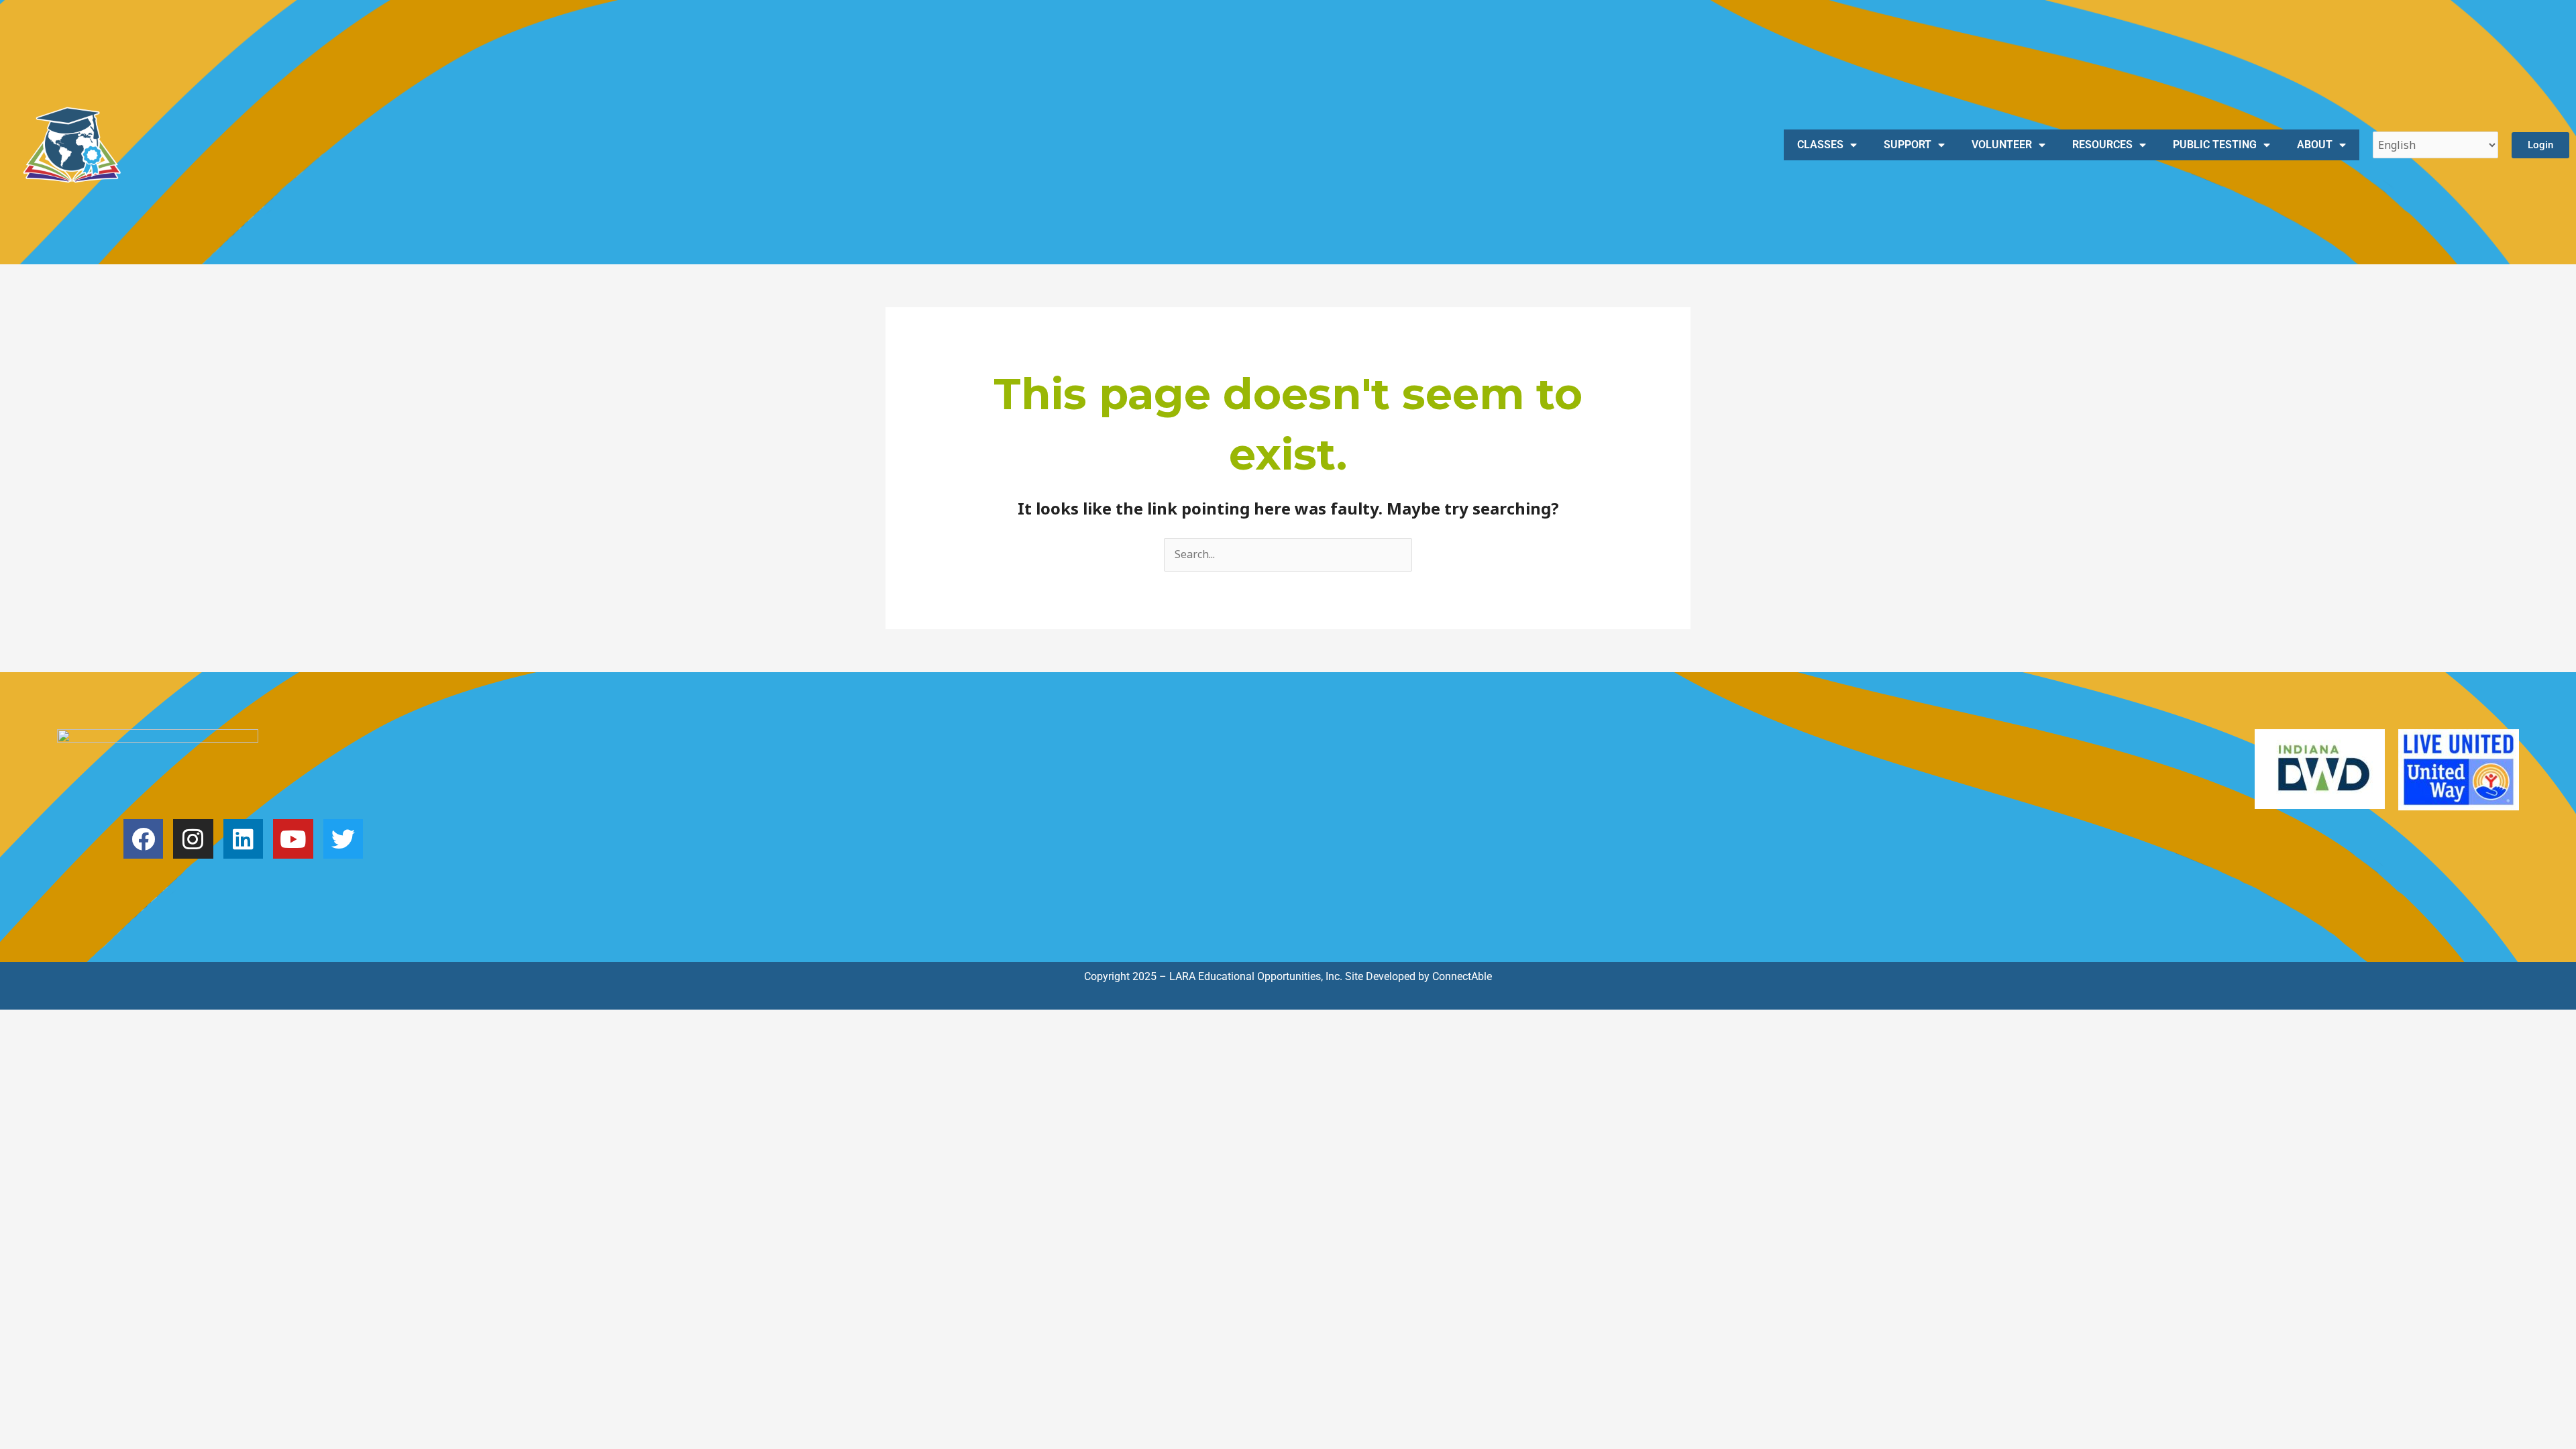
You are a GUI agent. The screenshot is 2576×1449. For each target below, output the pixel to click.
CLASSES (1820, 145)
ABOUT (2315, 145)
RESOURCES (2102, 145)
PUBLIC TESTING (2215, 145)
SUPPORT (1908, 145)
